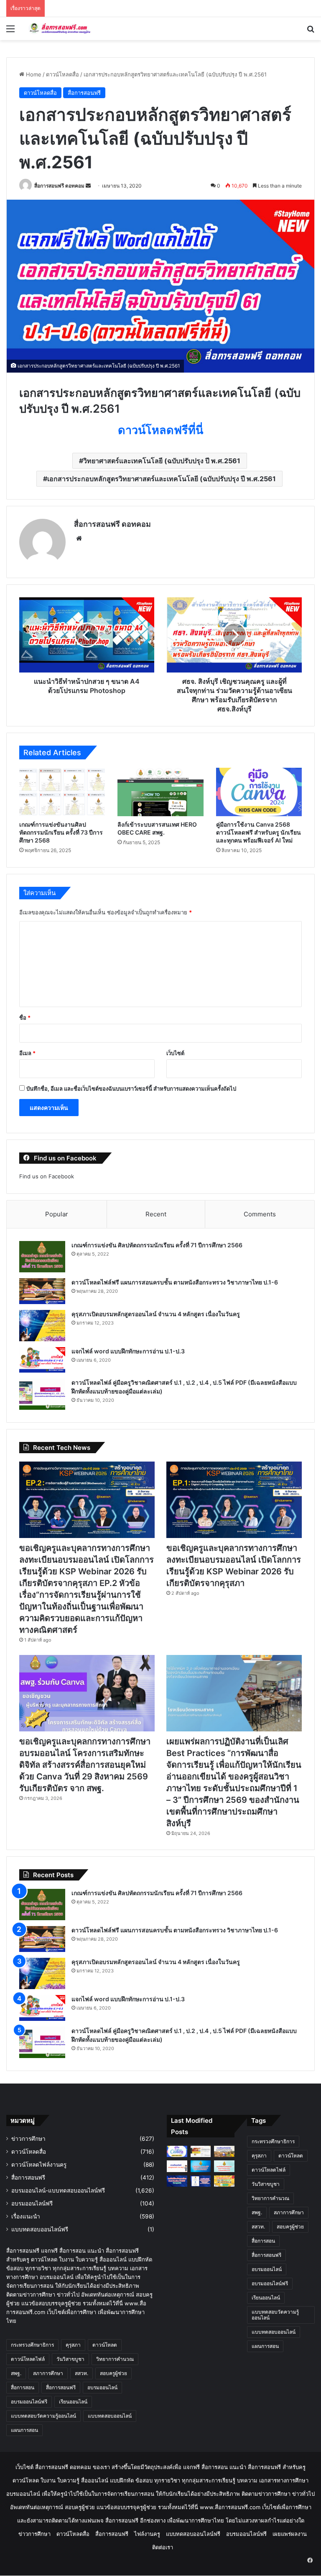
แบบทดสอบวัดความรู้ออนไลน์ (43, 2416)
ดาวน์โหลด (105, 2345)
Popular (57, 1214)
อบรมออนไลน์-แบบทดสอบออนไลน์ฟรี (58, 2190)
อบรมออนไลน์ (102, 2387)
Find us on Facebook (47, 1176)
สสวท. (82, 2373)
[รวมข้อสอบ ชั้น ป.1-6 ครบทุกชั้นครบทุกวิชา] (224, 2181)
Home (33, 74)
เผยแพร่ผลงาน (290, 2534)
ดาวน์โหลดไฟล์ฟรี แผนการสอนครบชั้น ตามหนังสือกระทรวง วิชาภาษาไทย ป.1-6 (175, 1282)
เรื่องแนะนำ (26, 2216)
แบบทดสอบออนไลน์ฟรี (40, 2229)
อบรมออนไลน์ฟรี (32, 2203)
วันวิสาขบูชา (70, 2359)
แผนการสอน (24, 2430)
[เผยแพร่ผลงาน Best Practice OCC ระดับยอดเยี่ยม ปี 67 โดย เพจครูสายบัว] (224, 2166)
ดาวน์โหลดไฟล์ (28, 2359)
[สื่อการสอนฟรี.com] (65, 29)
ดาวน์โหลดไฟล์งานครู (39, 2165)
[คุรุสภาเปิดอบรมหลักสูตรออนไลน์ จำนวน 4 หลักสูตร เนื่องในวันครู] (42, 1326)
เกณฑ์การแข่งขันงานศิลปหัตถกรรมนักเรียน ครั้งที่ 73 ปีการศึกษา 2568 (61, 832)
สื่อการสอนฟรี (84, 93)
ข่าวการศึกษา (28, 2139)
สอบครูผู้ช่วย (113, 2373)
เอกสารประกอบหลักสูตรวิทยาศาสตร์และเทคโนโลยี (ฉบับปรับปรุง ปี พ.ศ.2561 (162, 479)
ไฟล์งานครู (147, 2534)
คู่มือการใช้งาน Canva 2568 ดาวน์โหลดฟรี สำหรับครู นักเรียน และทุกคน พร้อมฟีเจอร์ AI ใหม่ (259, 832)
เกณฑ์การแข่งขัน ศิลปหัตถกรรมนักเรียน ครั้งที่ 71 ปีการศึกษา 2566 (157, 1245)
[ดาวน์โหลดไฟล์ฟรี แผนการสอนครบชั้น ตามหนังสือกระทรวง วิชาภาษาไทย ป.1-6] (42, 1291)
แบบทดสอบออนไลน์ (110, 2416)
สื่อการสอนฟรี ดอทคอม (59, 186)
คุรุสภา (73, 2345)
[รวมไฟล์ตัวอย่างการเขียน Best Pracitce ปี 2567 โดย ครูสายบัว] (177, 2181)
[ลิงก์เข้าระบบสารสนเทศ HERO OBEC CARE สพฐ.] (160, 792)
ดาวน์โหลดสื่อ (62, 74)
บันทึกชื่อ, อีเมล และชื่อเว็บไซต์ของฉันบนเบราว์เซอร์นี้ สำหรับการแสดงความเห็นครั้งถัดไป (131, 1089)
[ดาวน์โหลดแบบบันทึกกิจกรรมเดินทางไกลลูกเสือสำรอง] (224, 2151)
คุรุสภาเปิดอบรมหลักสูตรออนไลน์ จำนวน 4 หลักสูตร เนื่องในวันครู (156, 1314)
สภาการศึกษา (48, 2373)
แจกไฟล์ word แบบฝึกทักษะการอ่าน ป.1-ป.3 (128, 1351)
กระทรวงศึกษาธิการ (32, 2345)
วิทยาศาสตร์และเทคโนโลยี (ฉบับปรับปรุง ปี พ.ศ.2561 (162, 461)
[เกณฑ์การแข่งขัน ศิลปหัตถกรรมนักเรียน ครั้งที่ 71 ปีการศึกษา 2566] (42, 1257)
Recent (156, 1214)
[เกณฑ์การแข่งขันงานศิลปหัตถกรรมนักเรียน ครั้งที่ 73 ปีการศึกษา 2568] (62, 792)
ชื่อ (25, 1018)
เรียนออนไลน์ (73, 2402)
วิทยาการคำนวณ (115, 2359)
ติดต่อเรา (163, 2547)
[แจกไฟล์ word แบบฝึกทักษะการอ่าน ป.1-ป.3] (42, 1360)
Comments (260, 1214)
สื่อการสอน (23, 2387)
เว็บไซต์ (175, 1053)
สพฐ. (16, 2373)
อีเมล (27, 1053)
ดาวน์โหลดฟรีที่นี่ (160, 430)
